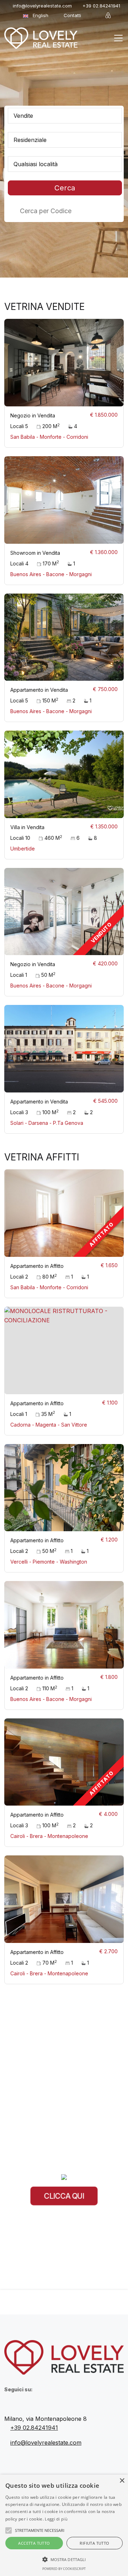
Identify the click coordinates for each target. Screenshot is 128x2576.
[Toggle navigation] (118, 38)
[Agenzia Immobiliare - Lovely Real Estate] (41, 38)
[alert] (64, 2525)
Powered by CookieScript (64, 2569)
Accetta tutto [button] (34, 2543)
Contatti (72, 15)
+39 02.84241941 (101, 6)
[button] (64, 2559)
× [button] (122, 2481)
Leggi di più (56, 2519)
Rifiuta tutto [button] (94, 2543)
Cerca (65, 188)
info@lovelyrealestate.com (42, 6)
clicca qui (64, 2196)
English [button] (41, 15)
